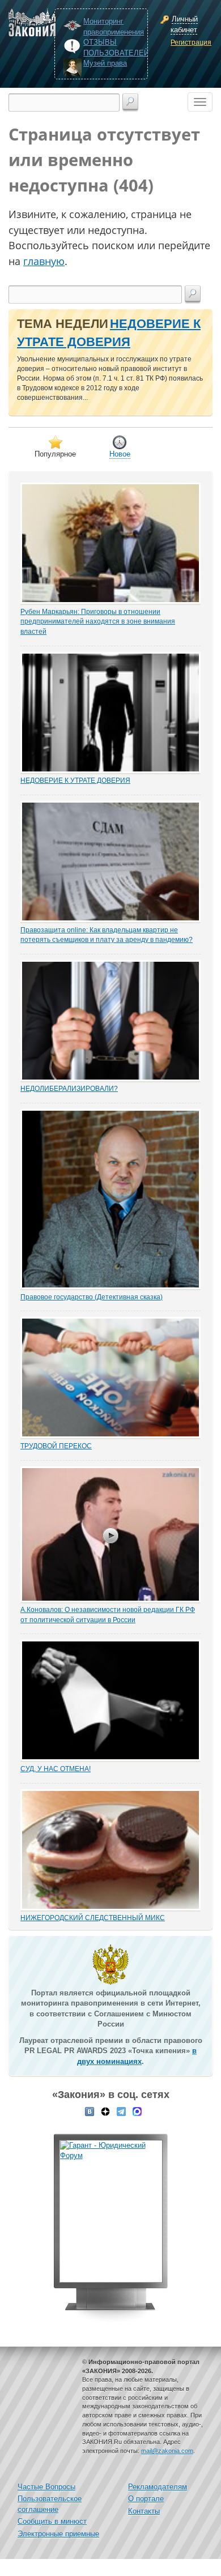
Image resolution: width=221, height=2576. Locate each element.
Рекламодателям (158, 2487)
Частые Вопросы (46, 2487)
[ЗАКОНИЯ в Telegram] (121, 2110)
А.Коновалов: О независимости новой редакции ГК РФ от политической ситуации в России (108, 1615)
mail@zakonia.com (167, 2451)
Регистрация (190, 42)
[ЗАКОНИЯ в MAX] (137, 2110)
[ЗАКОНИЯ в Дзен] (105, 2110)
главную (44, 261)
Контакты (144, 2511)
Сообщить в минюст (52, 2521)
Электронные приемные (58, 2534)
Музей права (105, 63)
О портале (146, 2499)
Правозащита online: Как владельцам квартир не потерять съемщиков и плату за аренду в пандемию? (107, 935)
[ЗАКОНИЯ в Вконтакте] (90, 2110)
